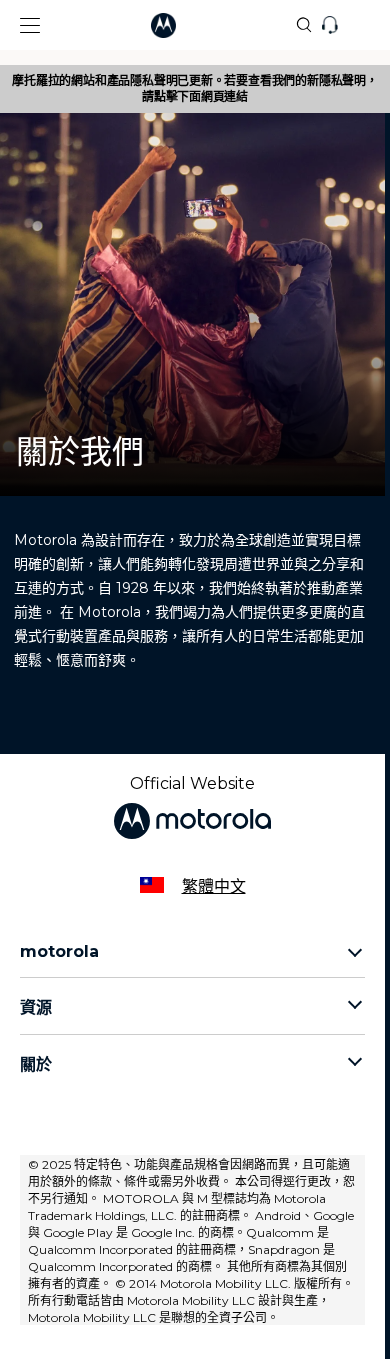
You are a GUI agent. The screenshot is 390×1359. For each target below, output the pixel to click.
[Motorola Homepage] (195, 25)
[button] (20, 25)
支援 (362, 26)
